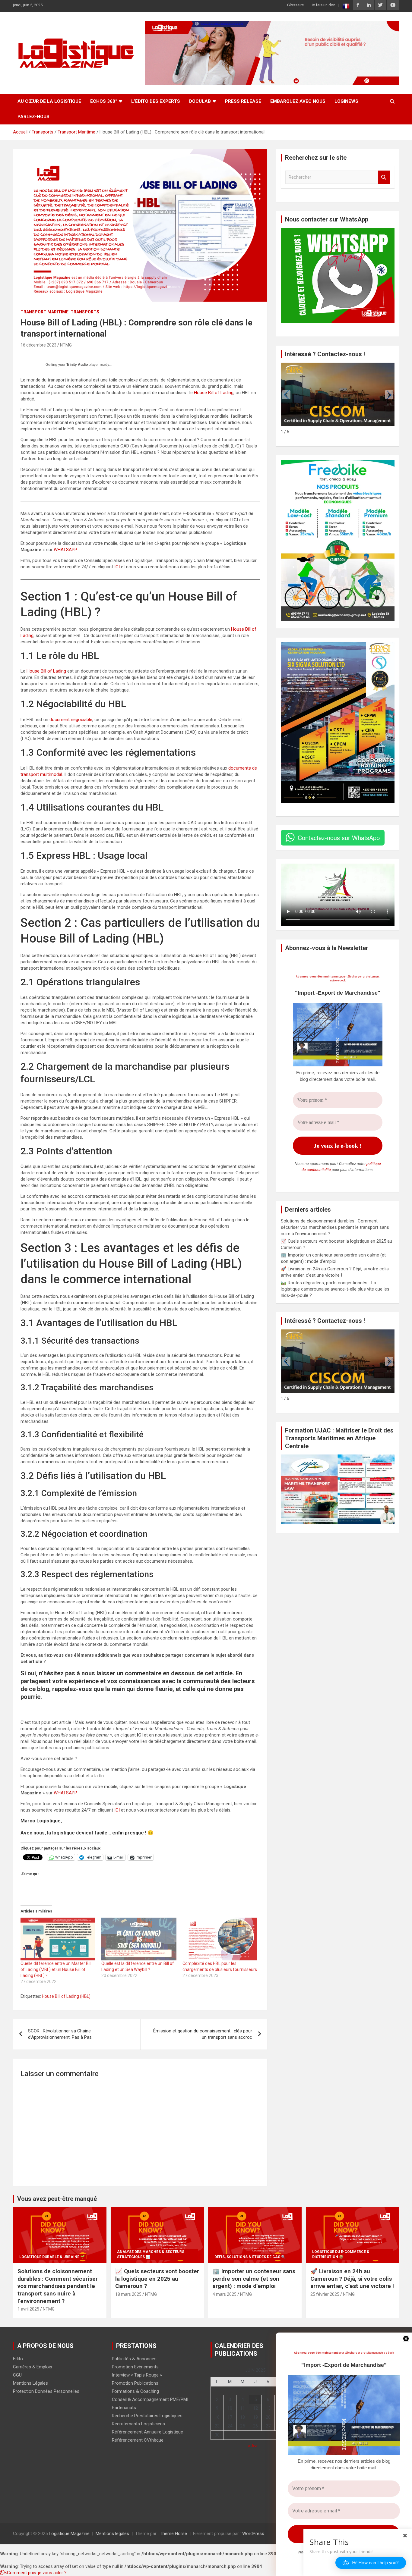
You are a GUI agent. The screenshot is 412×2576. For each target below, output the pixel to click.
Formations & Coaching (135, 2391)
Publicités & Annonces (134, 2359)
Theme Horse (173, 2534)
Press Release (243, 101)
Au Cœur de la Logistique (49, 101)
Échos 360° (104, 101)
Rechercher (384, 177)
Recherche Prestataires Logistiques (147, 2416)
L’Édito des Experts (156, 101)
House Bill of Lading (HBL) (66, 1996)
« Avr (253, 2446)
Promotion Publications (135, 2383)
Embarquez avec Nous (298, 101)
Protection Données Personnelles (46, 2391)
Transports (85, 312)
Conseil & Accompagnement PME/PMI (150, 2399)
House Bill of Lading (214, 393)
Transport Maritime (44, 312)
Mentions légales (112, 2534)
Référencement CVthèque (138, 2440)
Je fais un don (323, 5)
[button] (389, 395)
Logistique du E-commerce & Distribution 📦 (341, 2254)
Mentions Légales (30, 2383)
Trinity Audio (77, 365)
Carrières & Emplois (33, 2367)
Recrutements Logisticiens (138, 2424)
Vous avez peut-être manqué (57, 2199)
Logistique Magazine (69, 2534)
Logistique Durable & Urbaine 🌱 (52, 2257)
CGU (17, 2375)
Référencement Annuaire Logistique (147, 2432)
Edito (18, 2359)
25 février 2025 (325, 2294)
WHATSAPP (65, 550)
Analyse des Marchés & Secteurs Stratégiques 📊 (151, 2254)
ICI (117, 567)
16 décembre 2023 (38, 345)
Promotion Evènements (135, 2367)
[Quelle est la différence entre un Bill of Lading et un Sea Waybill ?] (139, 1939)
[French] (346, 6)
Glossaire (295, 5)
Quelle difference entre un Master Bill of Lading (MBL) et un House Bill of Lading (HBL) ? (56, 1969)
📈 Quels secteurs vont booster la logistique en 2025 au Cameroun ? (157, 2279)
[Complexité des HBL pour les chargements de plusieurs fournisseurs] (220, 1939)
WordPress (253, 2534)
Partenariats (124, 2408)
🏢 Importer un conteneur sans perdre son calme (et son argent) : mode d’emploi (254, 2279)
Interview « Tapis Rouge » (137, 2375)
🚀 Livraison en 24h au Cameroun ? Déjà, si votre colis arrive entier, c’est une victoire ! (352, 2279)
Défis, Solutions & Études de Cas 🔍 (250, 2257)
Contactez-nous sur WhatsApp (339, 838)
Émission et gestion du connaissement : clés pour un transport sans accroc (203, 2034)
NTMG (66, 345)
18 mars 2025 (128, 2294)
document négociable (71, 720)
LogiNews (346, 101)
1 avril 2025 (28, 2309)
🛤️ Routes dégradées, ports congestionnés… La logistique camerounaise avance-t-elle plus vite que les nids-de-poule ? (335, 1289)
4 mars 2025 (225, 2294)
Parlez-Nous (33, 117)
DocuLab (200, 101)
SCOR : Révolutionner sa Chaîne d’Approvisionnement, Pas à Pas (60, 2034)
